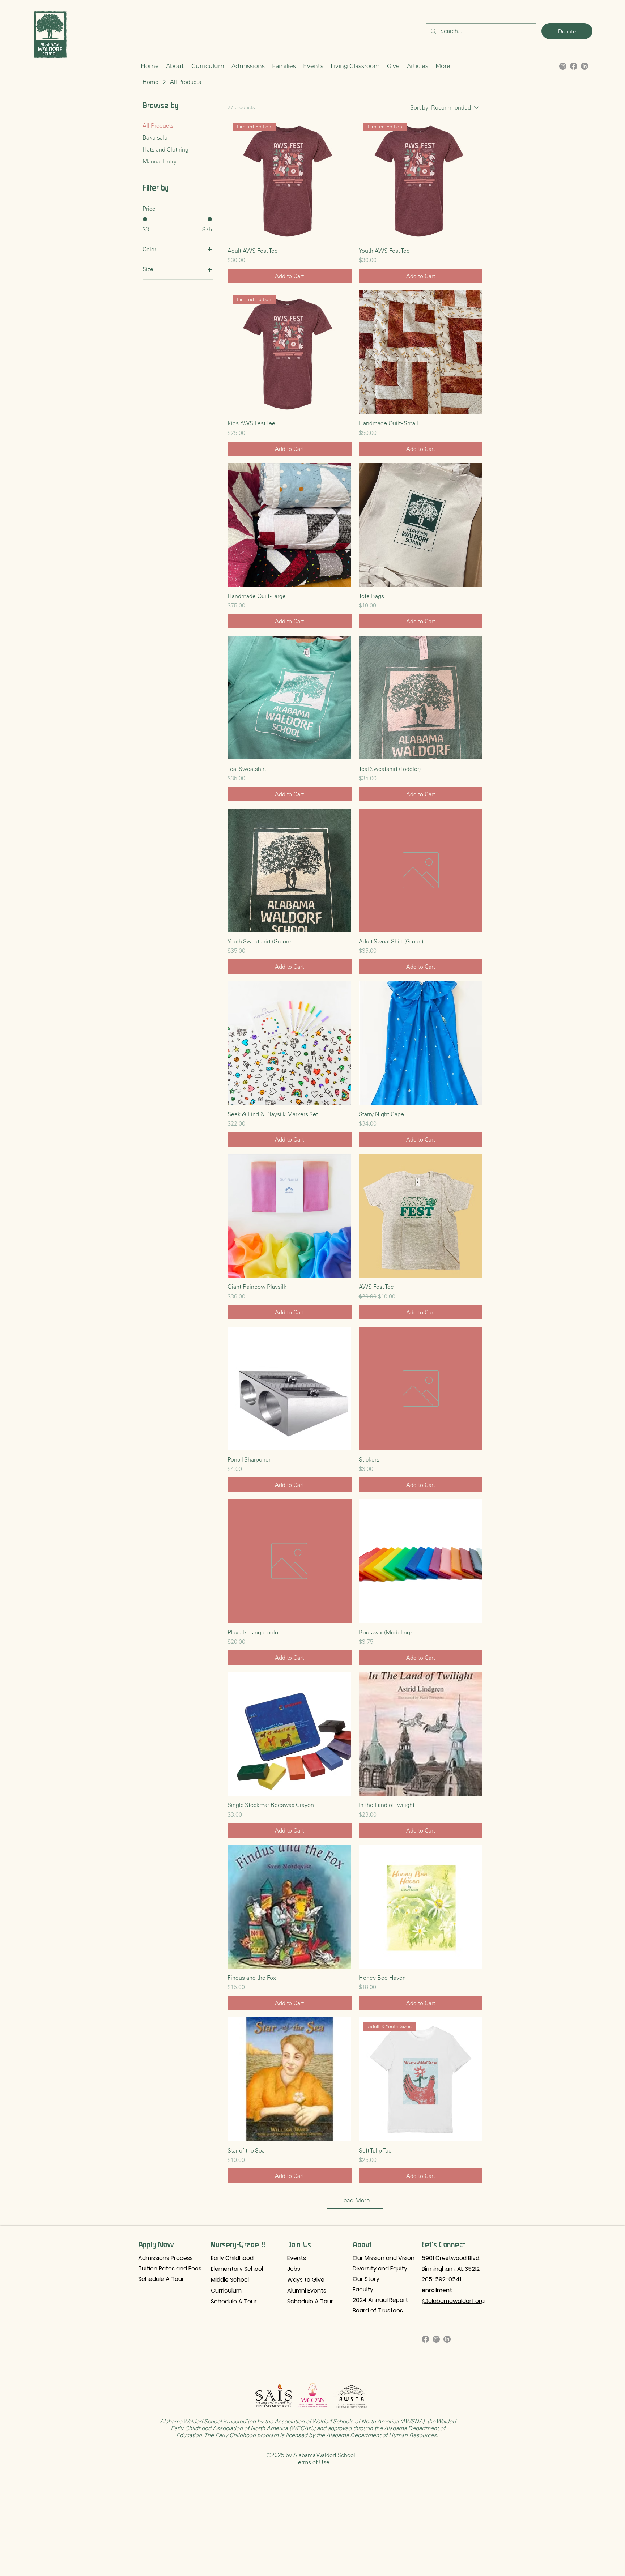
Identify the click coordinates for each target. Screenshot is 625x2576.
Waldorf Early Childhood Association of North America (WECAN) (313, 2425)
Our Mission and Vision (384, 2258)
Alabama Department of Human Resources (381, 2435)
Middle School (230, 2280)
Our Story (366, 2279)
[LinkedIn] (584, 66)
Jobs (294, 2269)
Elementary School (237, 2269)
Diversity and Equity (380, 2268)
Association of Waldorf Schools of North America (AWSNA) (349, 2421)
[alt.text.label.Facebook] (574, 66)
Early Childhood (232, 2258)
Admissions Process (165, 2258)
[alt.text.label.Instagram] (563, 66)
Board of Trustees (378, 2310)
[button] (175, 66)
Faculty (363, 2289)
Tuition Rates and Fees (169, 2268)
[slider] (145, 219)
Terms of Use (312, 2462)
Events (297, 2258)
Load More (355, 2200)
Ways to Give (306, 2280)
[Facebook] (425, 2339)
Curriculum (226, 2291)
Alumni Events (307, 2291)
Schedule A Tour (161, 2279)
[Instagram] (436, 2339)
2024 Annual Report (380, 2300)
